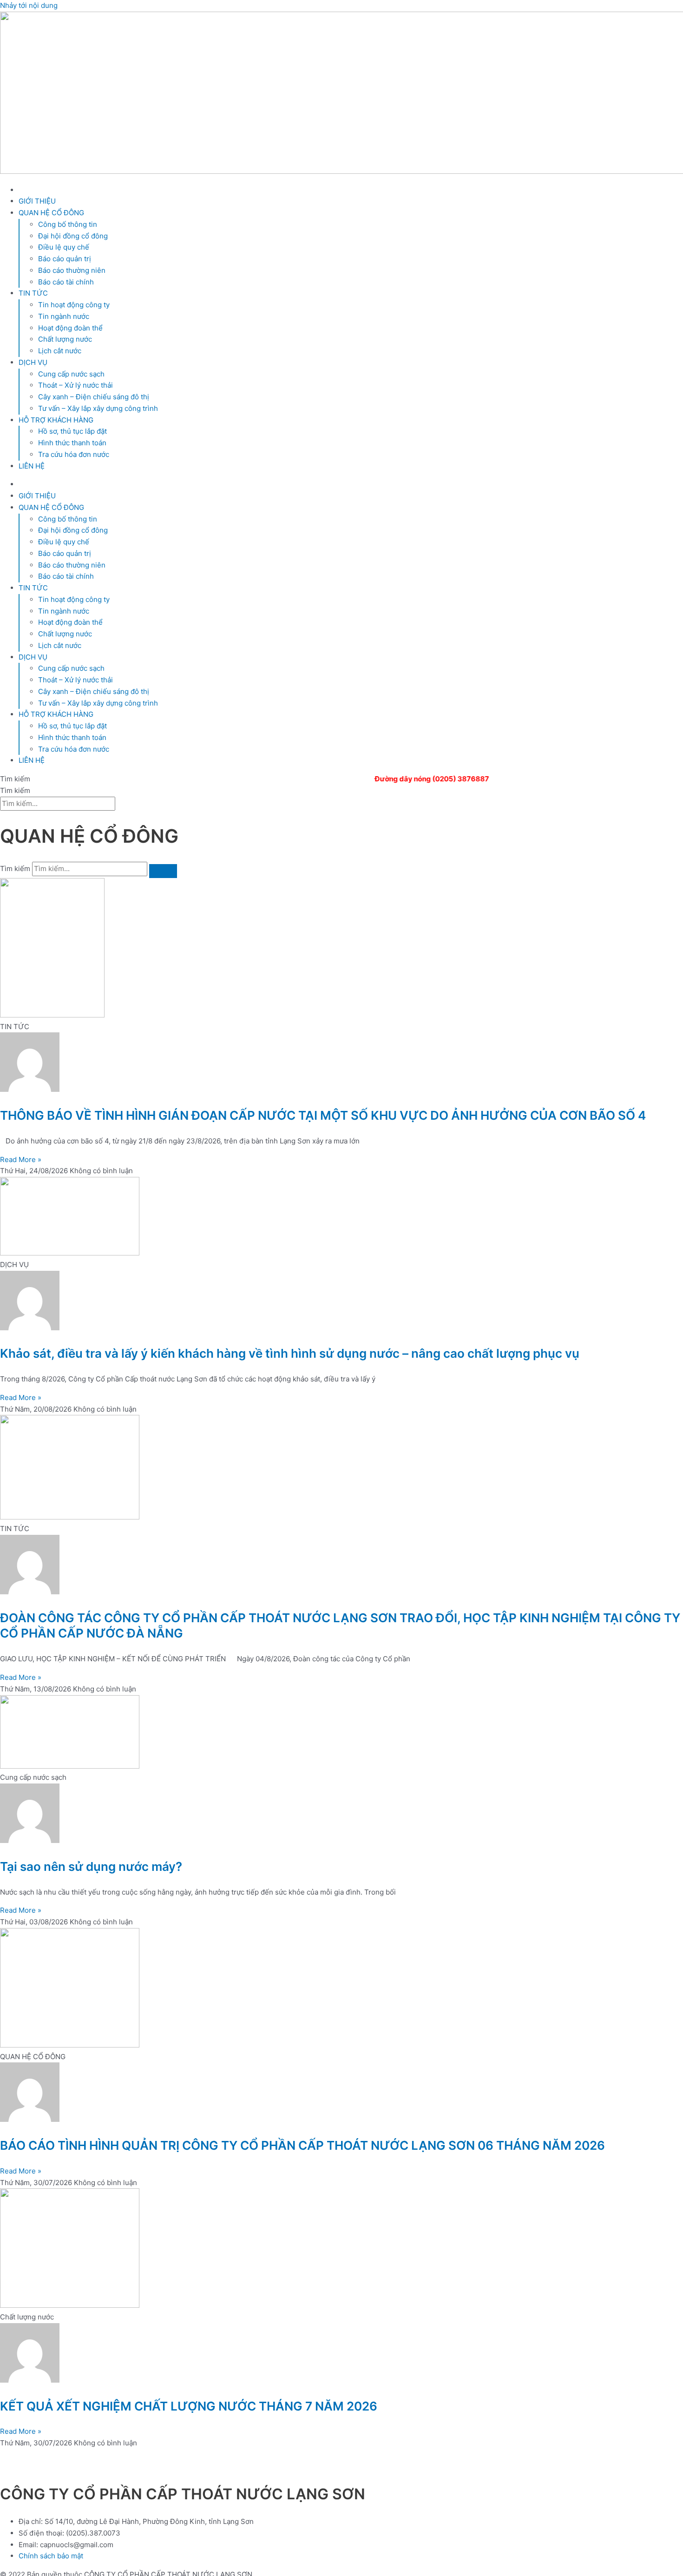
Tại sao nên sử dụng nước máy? (91, 1866)
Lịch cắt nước (60, 351)
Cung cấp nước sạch (71, 374)
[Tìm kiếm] (163, 871)
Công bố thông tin (68, 224)
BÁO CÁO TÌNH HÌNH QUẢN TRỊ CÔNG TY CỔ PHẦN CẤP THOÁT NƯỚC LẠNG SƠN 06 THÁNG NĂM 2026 (302, 2145)
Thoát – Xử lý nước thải (76, 385)
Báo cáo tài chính (66, 282)
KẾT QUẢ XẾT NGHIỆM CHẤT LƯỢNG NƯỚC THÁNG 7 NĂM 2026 (189, 2406)
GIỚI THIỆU (37, 201)
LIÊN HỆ (32, 466)
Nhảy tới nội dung (29, 5)
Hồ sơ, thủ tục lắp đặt (72, 431)
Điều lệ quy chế (64, 247)
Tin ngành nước (64, 316)
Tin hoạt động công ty (74, 305)
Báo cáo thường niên (72, 270)
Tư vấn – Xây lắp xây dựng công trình (98, 408)
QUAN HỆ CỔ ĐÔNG (51, 213)
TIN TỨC (33, 293)
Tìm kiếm (15, 869)
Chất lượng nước (65, 339)
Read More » (21, 1159)
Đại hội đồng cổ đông (73, 236)
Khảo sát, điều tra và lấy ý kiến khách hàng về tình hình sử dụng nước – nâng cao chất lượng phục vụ (290, 1353)
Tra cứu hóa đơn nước (74, 454)
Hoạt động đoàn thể (70, 328)
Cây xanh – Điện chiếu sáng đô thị (94, 397)
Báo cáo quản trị (65, 259)
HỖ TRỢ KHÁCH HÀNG (56, 420)
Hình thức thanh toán (72, 443)
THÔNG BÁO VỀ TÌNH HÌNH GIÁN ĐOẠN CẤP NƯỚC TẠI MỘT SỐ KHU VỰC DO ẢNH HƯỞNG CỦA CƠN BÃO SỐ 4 (323, 1115)
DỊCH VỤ (33, 362)
